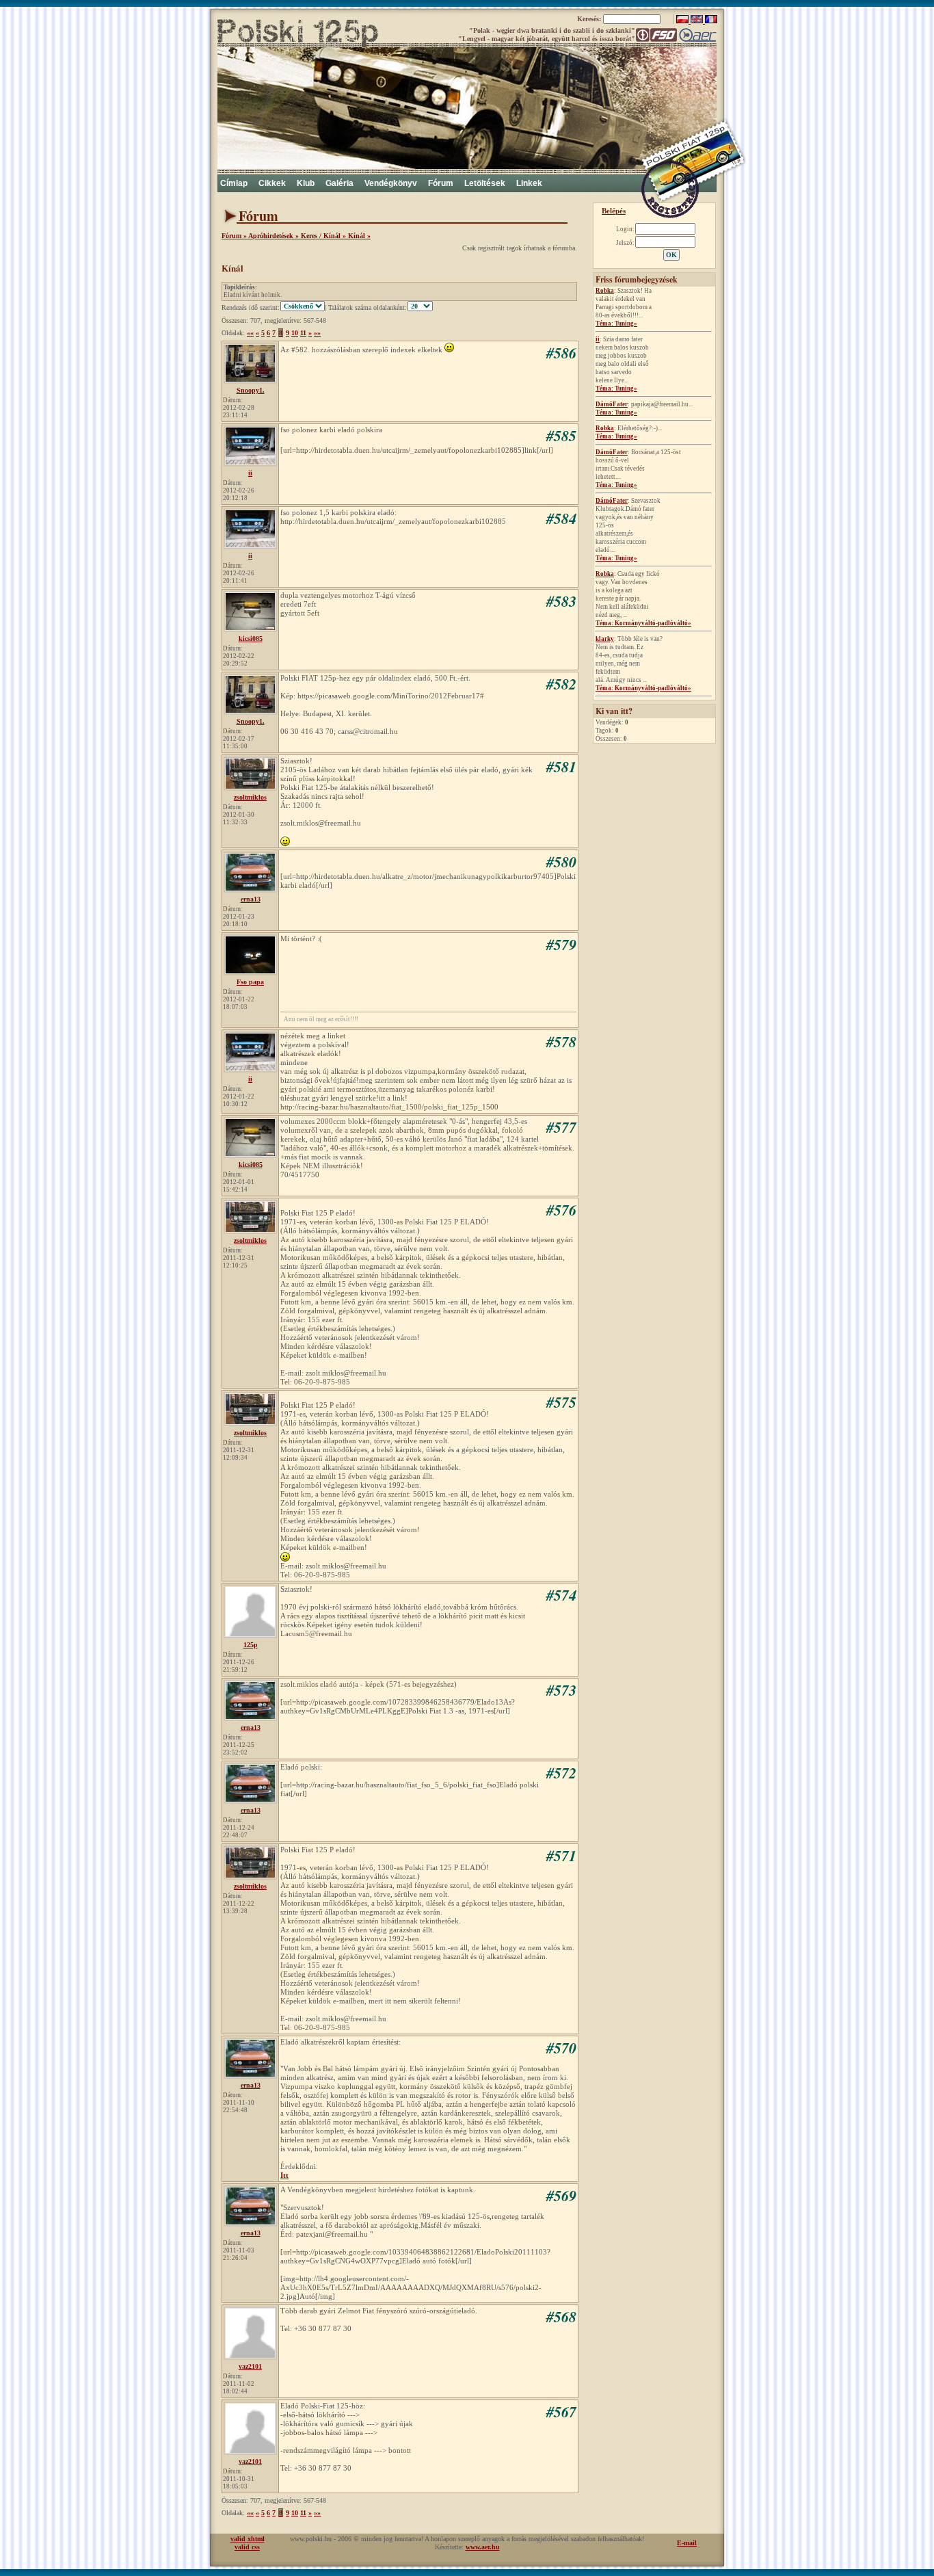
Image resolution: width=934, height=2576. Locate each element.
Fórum (441, 183)
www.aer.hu (483, 2547)
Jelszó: (625, 243)
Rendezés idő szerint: (251, 307)
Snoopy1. (251, 390)
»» (317, 333)
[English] (698, 21)
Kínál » (359, 236)
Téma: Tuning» (616, 324)
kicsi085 (251, 639)
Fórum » (235, 236)
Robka (605, 291)
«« (250, 333)
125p (251, 1645)
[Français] (711, 21)
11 (303, 333)
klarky (605, 639)
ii (598, 339)
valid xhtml (248, 2539)
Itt (284, 2175)
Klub (306, 183)
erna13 (251, 899)
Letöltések (485, 183)
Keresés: (590, 19)
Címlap (234, 183)
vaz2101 (250, 2366)
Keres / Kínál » (324, 236)
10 (295, 333)
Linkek (529, 183)
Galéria (339, 183)
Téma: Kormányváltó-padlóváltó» (643, 623)
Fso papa (250, 982)
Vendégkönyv (391, 183)
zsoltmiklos (250, 797)
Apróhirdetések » (275, 236)
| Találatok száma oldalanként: (366, 307)
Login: (625, 229)
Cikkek (272, 183)
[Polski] (683, 21)
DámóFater (612, 404)
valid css (247, 2547)
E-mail (687, 2543)
